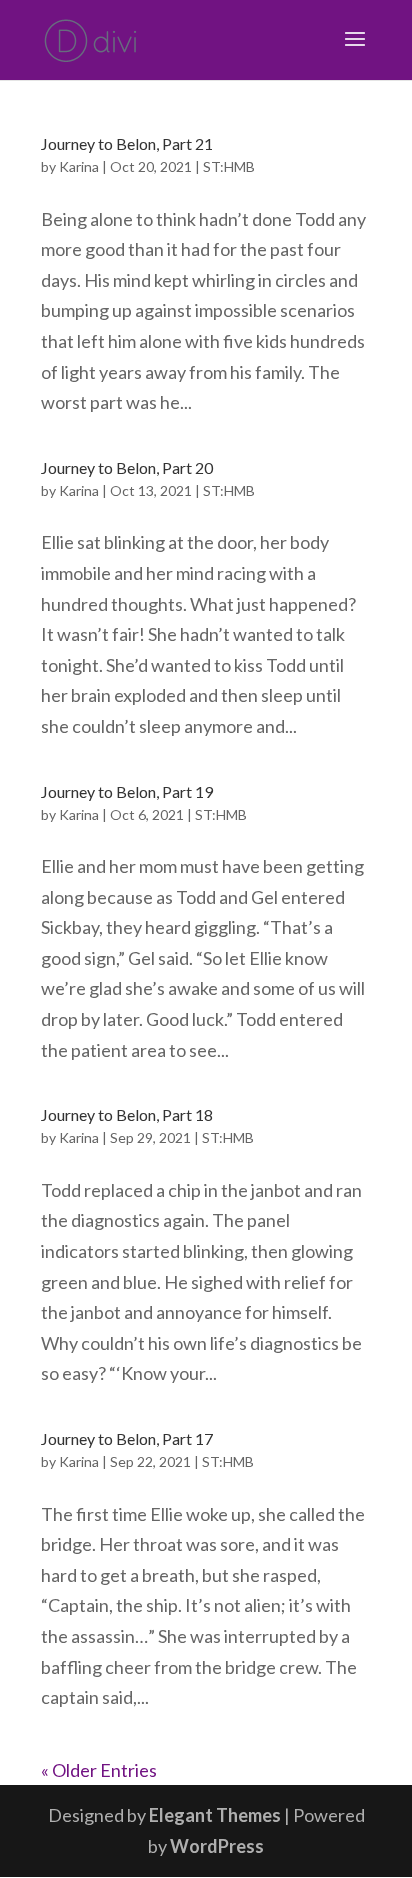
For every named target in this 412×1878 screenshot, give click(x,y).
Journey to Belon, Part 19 (127, 791)
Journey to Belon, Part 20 (127, 467)
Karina (79, 166)
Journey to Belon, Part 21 (127, 143)
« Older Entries (99, 1770)
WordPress (217, 1846)
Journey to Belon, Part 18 (127, 1114)
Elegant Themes (215, 1815)
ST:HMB (229, 166)
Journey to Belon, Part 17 (127, 1438)
